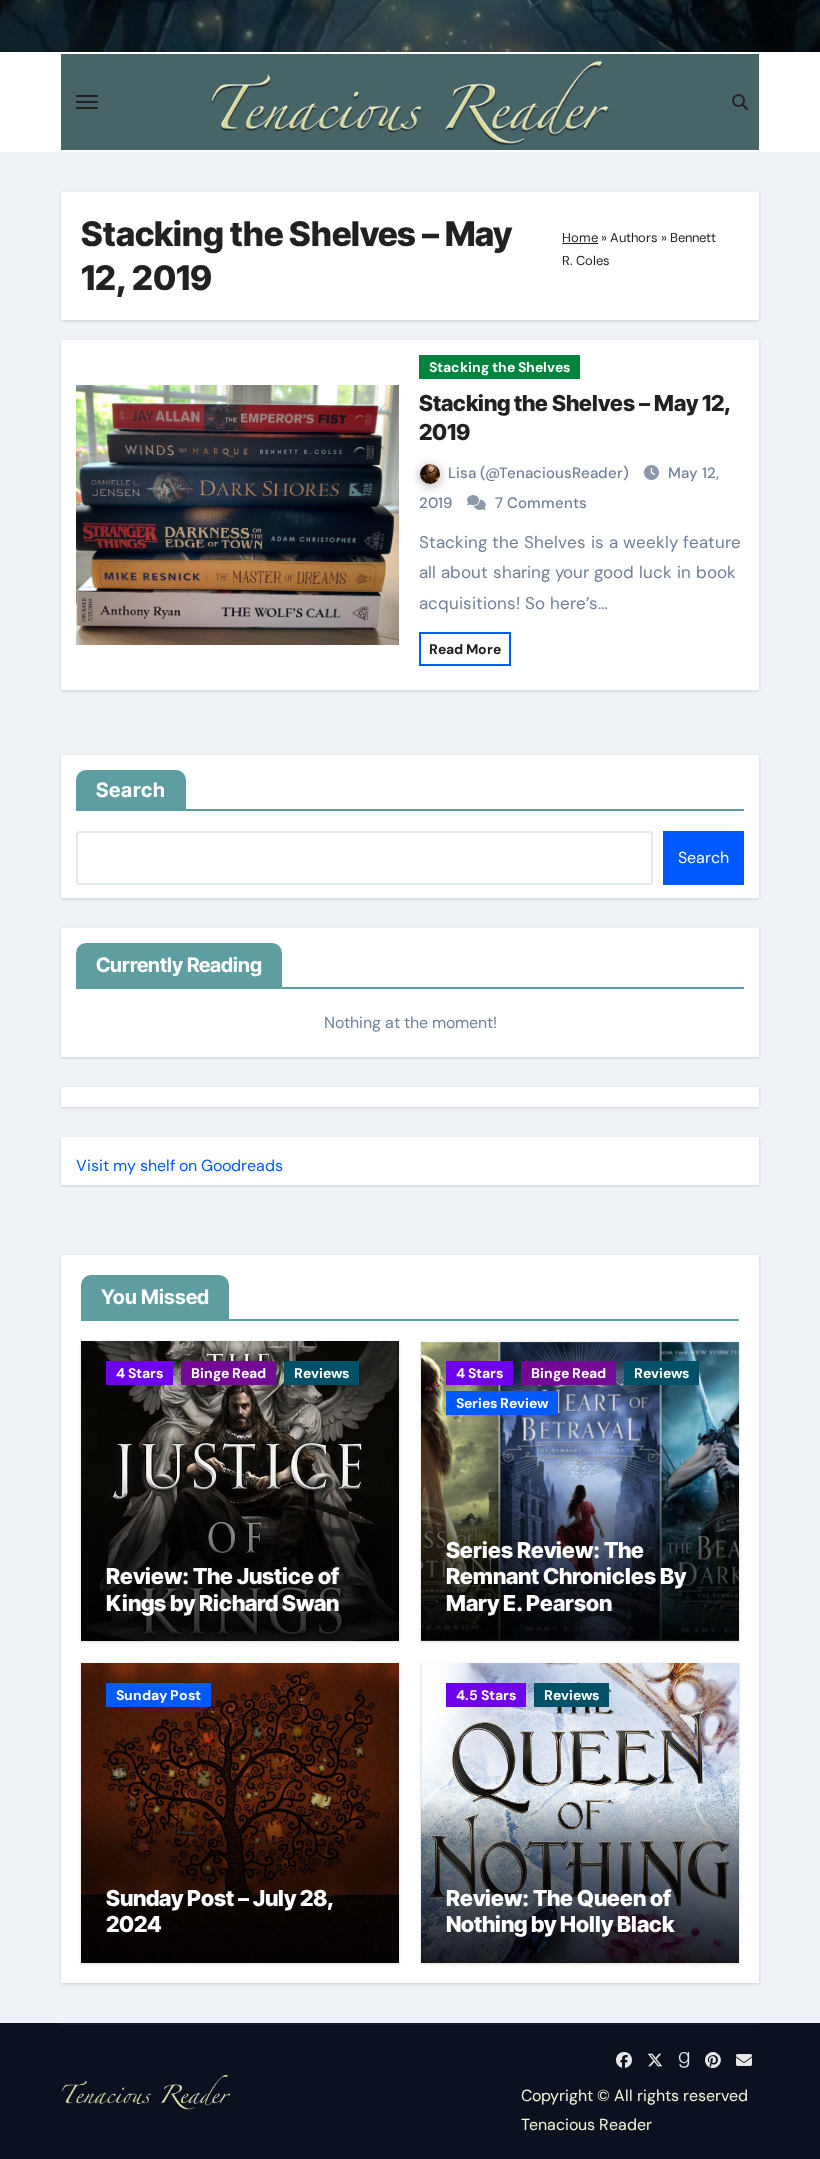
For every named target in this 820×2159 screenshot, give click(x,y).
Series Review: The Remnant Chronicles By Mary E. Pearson (566, 1576)
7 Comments (541, 503)
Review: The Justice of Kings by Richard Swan (222, 1589)
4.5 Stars (486, 1695)
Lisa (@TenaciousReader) (540, 473)
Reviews (321, 1373)
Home (580, 237)
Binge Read (228, 1373)
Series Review (502, 1403)
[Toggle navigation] (87, 102)
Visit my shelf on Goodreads (179, 1165)
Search (131, 790)
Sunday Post (158, 1695)
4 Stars (139, 1373)
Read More (465, 649)
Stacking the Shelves (499, 367)
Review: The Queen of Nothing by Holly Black (560, 1911)
